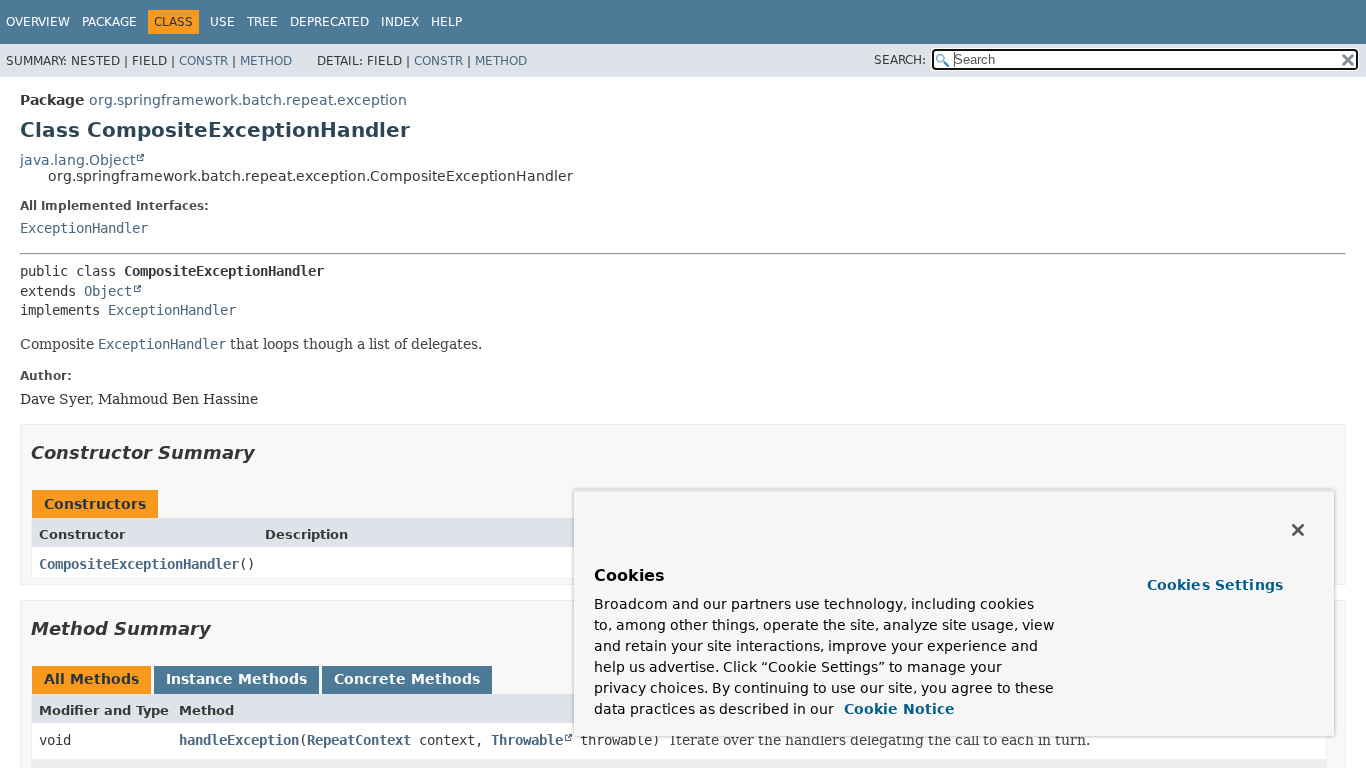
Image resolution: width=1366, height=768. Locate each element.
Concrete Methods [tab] (407, 679)
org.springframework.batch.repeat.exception (248, 100)
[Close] (1298, 530)
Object (108, 291)
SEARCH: (900, 60)
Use (222, 22)
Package (109, 22)
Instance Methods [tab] (236, 679)
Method (266, 61)
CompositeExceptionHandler (139, 564)
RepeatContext (359, 740)
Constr (203, 61)
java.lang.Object (77, 160)
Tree (262, 22)
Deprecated (329, 22)
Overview (38, 22)
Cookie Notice (897, 709)
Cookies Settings (1215, 585)
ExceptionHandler (84, 228)
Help (446, 22)
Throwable (527, 740)
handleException (239, 740)
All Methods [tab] (91, 679)
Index (400, 22)
